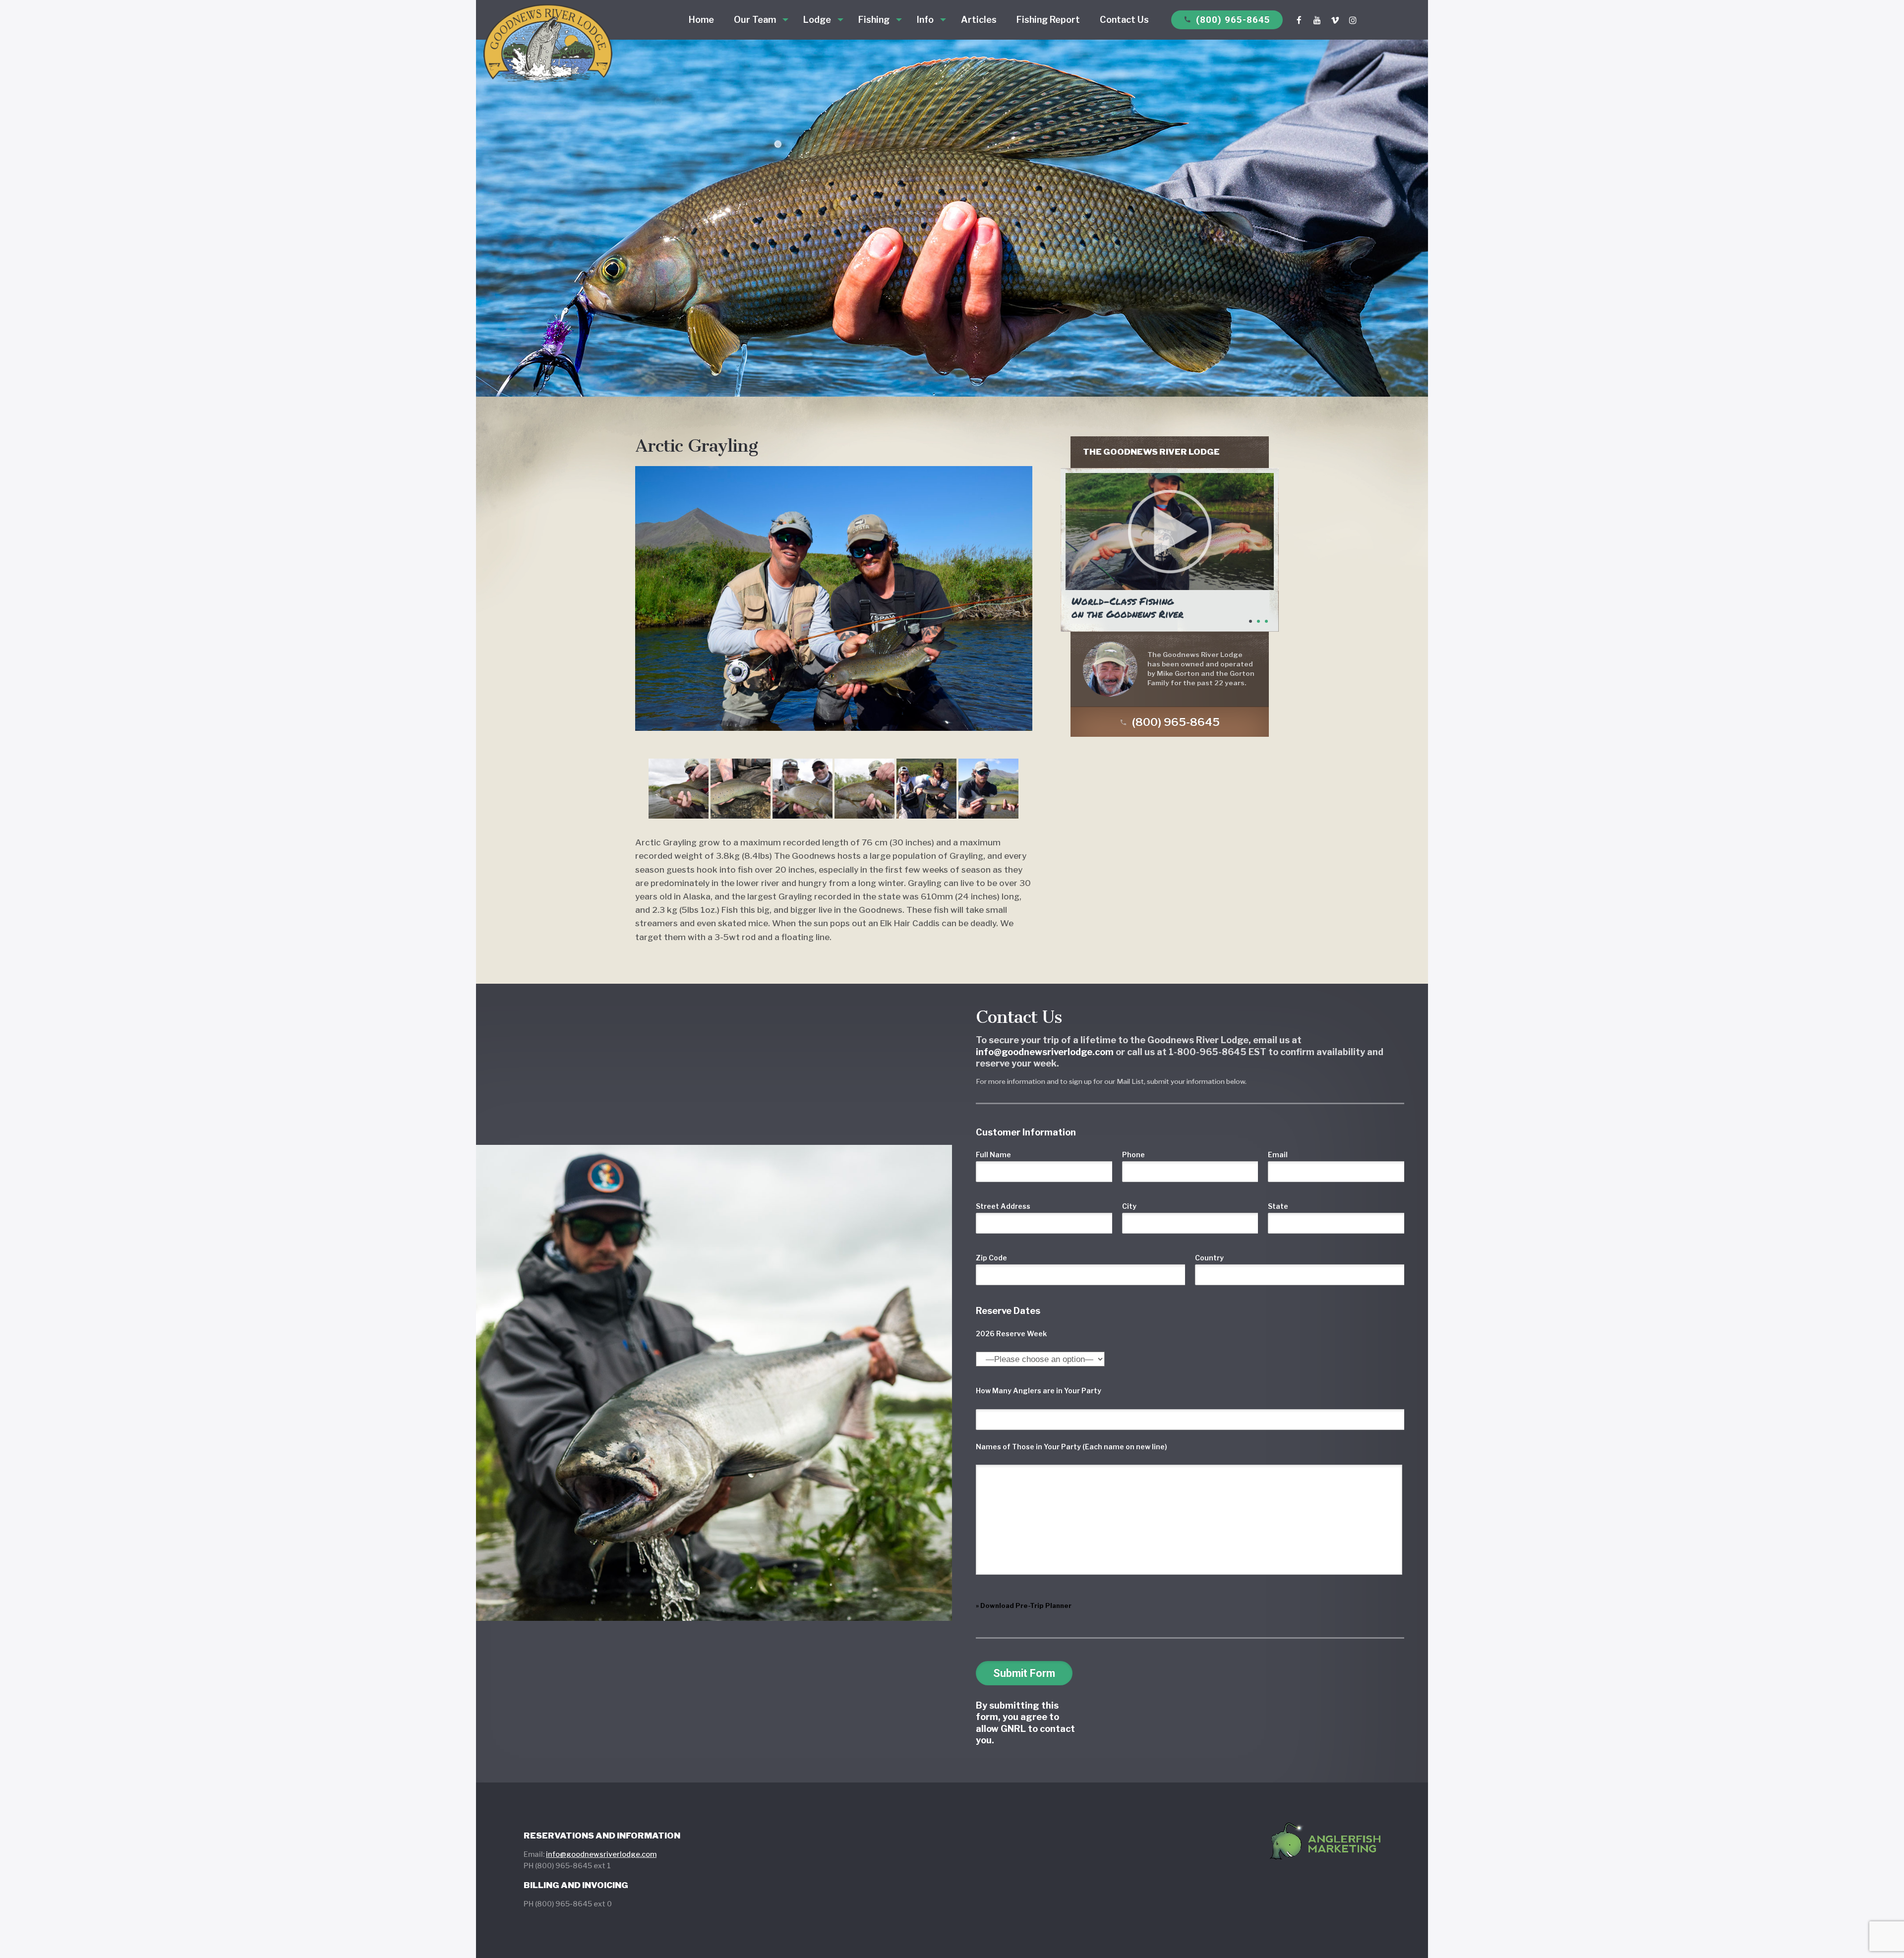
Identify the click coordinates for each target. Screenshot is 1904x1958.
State (1278, 1206)
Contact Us (1124, 20)
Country (1209, 1258)
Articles (979, 20)
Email (1278, 1155)
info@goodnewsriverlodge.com (601, 1854)
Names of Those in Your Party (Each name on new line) (1071, 1447)
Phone (1133, 1155)
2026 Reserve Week (1011, 1334)
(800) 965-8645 (1227, 20)
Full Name (993, 1155)
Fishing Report (1048, 20)
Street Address (1003, 1206)
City (1129, 1206)
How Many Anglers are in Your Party (1039, 1391)
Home (701, 20)
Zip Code (991, 1258)
